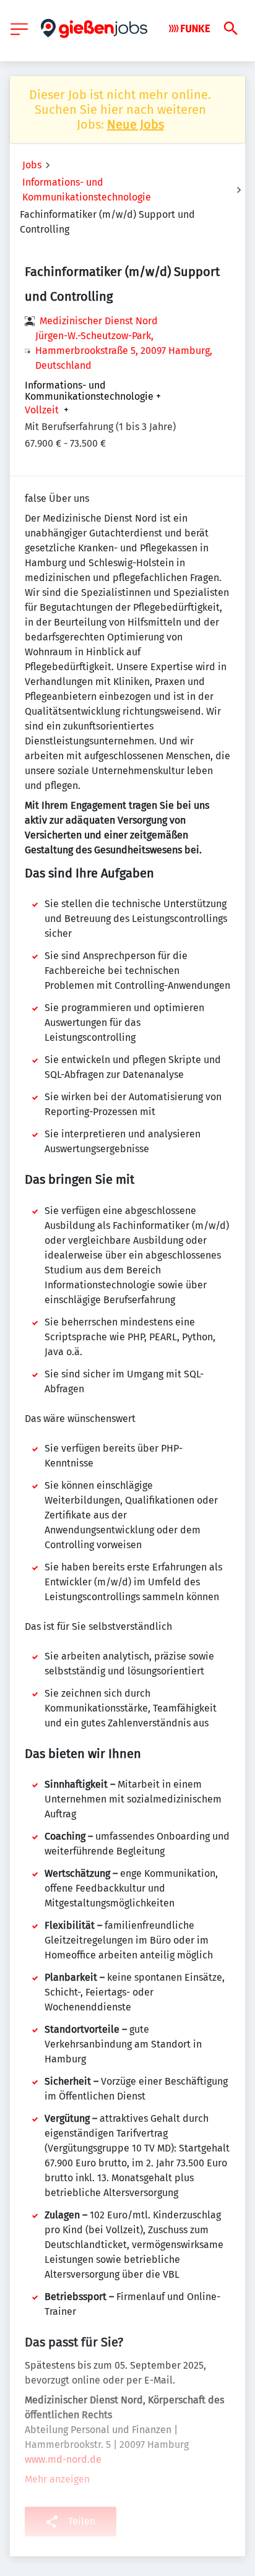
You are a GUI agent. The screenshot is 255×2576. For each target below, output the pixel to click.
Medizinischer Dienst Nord (99, 321)
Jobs (32, 165)
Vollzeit (42, 410)
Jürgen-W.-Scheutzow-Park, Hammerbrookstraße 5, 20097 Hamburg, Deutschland (124, 351)
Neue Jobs (136, 124)
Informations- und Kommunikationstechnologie (87, 190)
